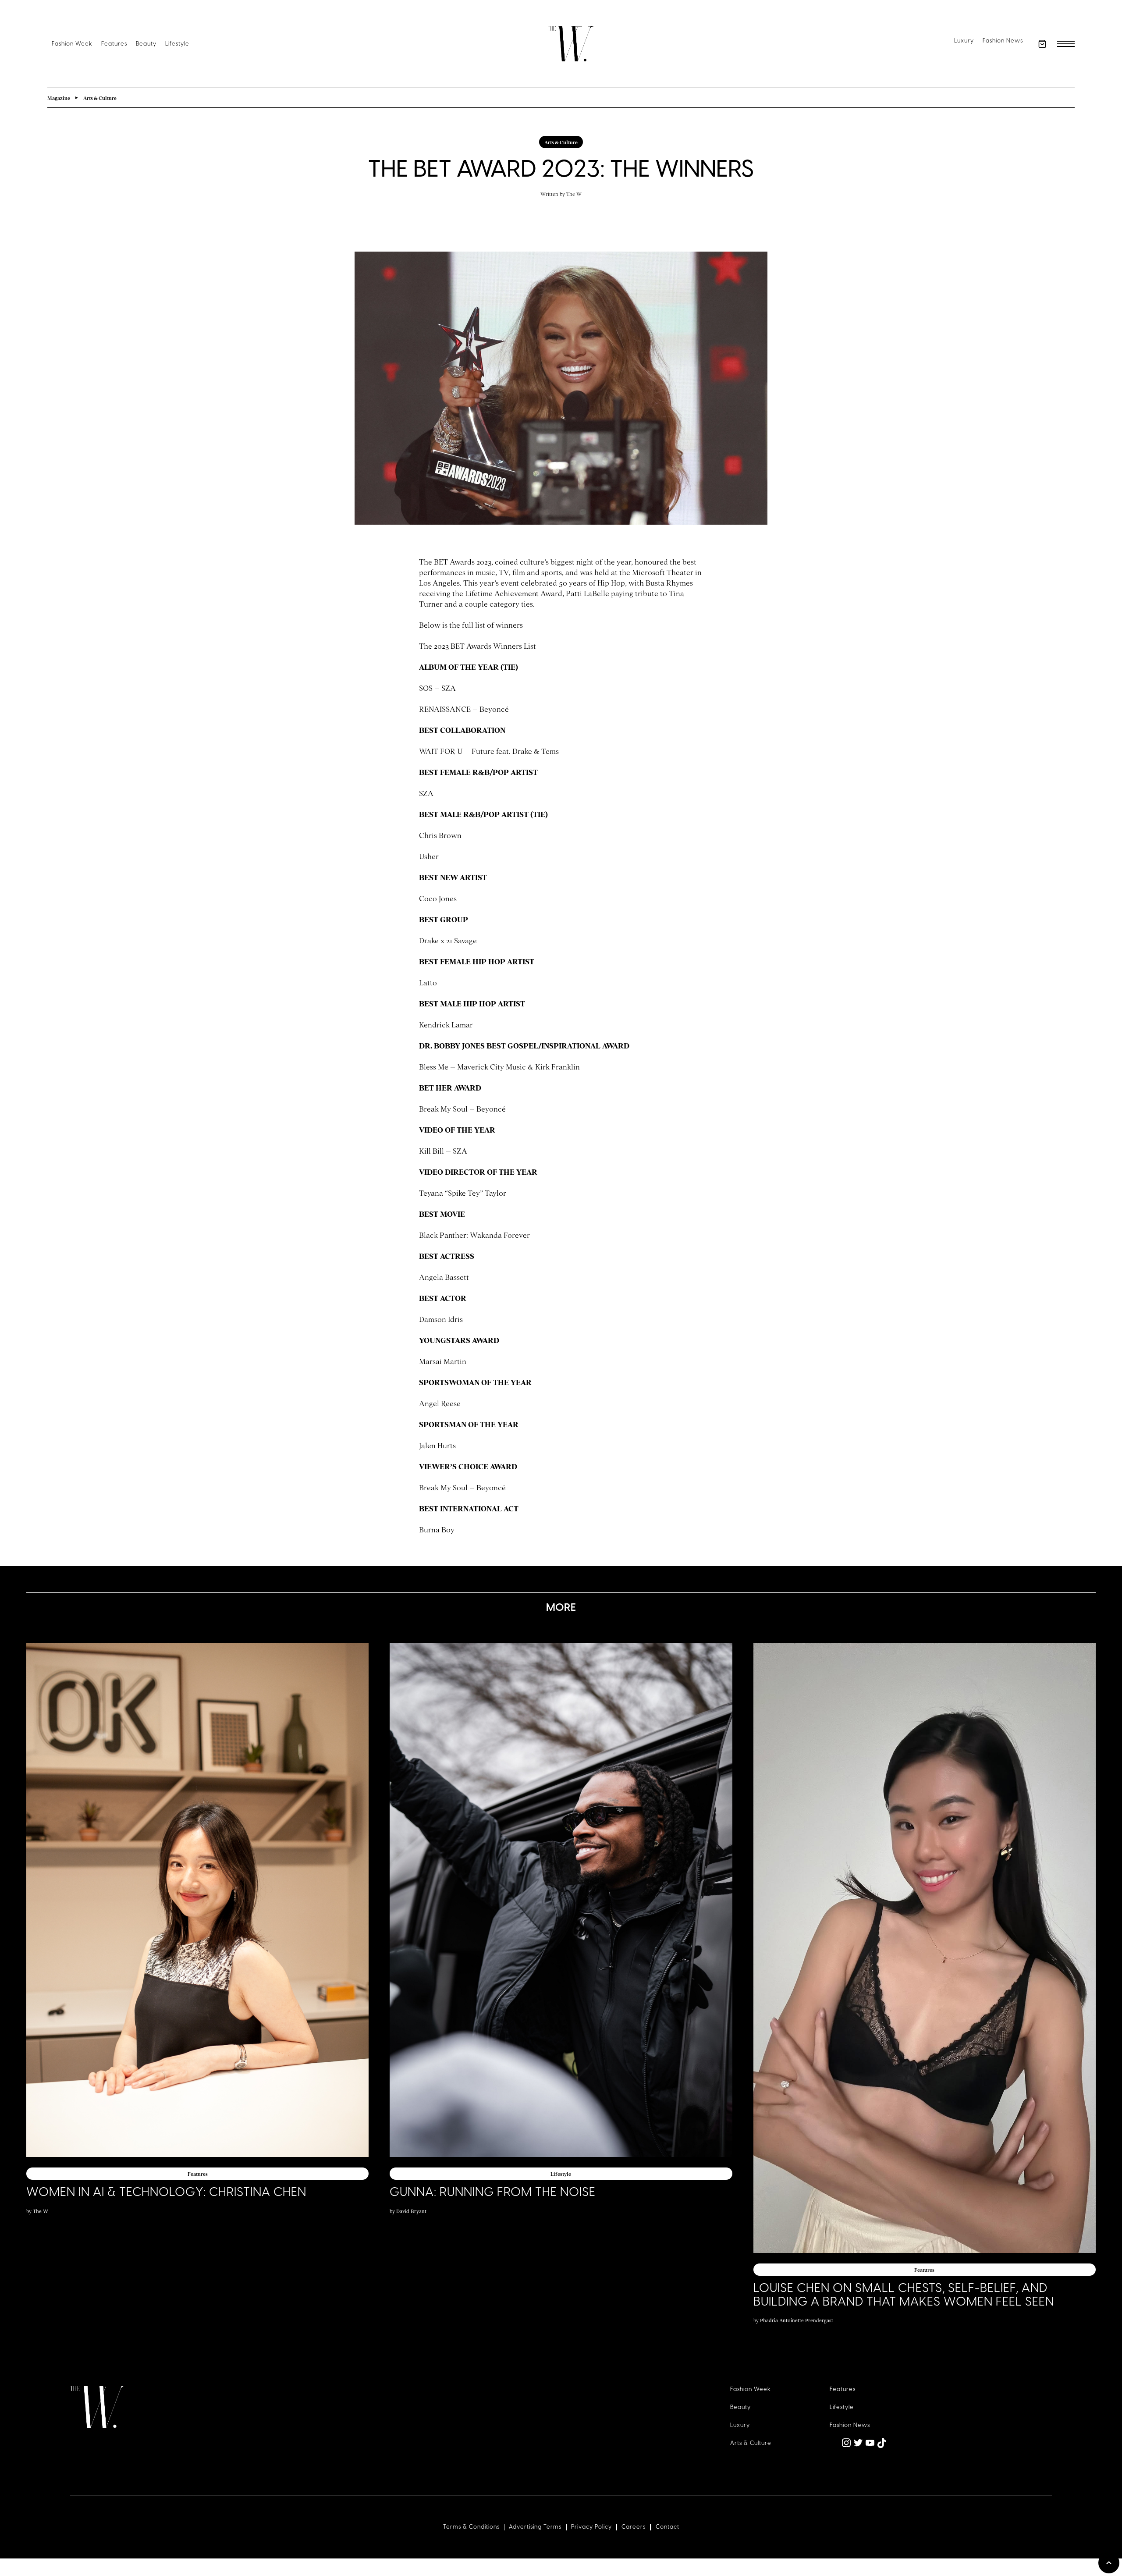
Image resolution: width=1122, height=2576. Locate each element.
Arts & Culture (751, 2443)
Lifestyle (177, 44)
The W (574, 194)
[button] (1042, 44)
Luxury (964, 41)
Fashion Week (72, 44)
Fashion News (1003, 41)
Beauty (146, 44)
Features (114, 44)
